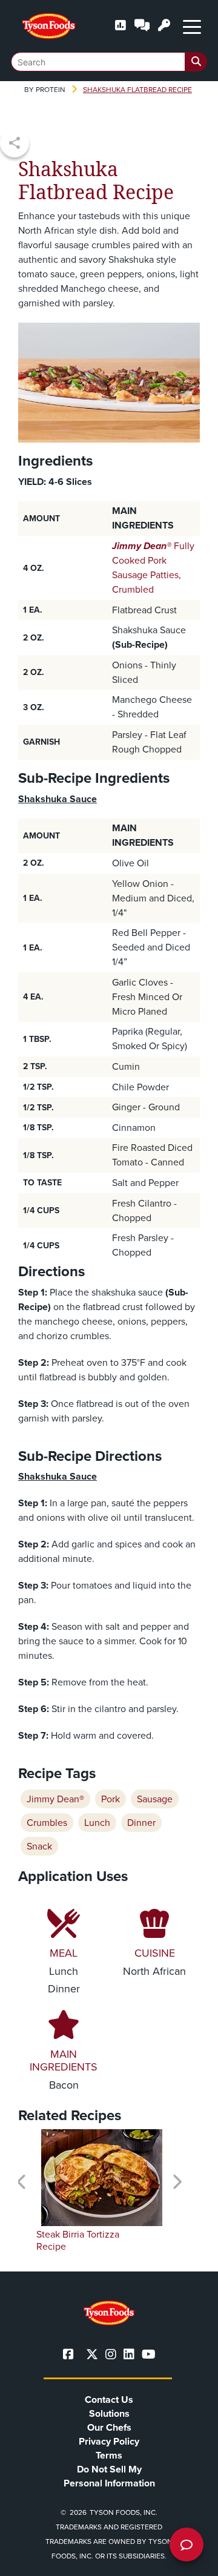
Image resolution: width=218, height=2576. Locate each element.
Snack (39, 1846)
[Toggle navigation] (192, 26)
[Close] (191, 2559)
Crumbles (47, 1823)
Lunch (97, 1823)
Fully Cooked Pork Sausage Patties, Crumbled (153, 568)
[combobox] (109, 62)
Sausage (155, 1799)
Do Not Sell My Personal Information (109, 2476)
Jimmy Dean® (55, 1799)
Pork (111, 1799)
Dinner (141, 1823)
